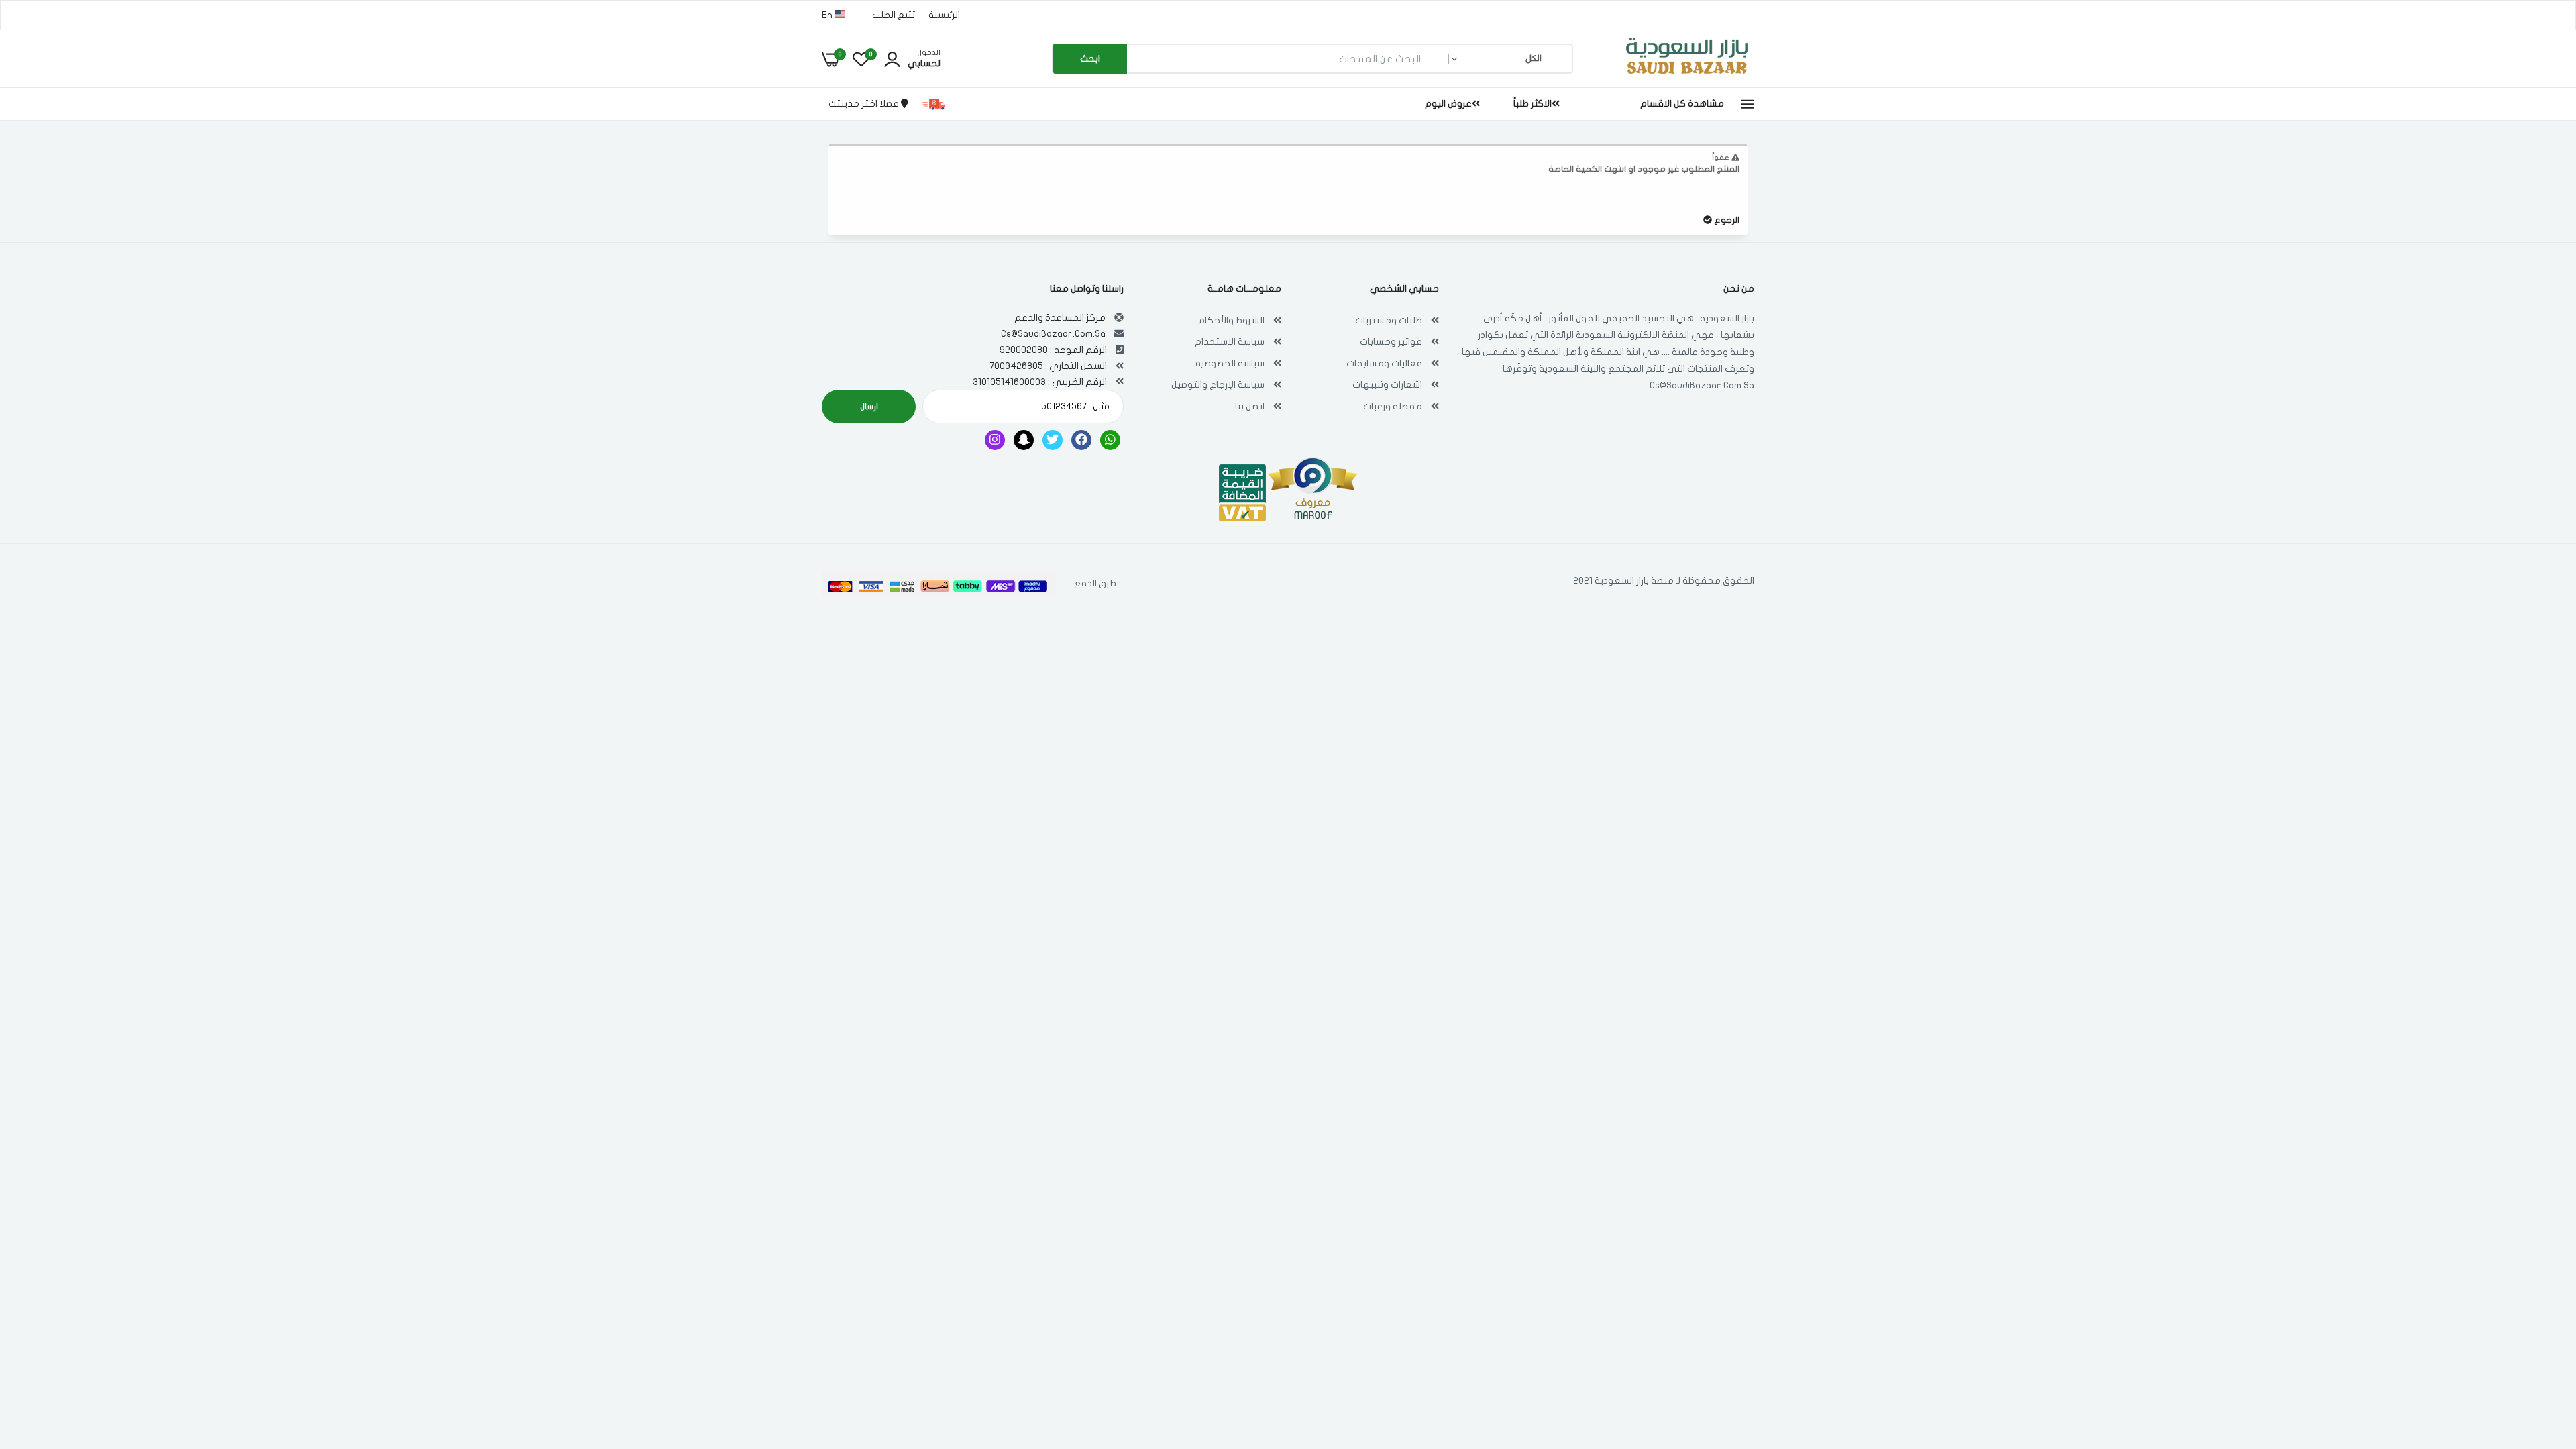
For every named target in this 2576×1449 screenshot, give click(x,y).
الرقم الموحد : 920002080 (1053, 350)
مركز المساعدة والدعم (1060, 318)
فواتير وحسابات (1391, 342)
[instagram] (995, 440)
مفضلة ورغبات (1393, 406)
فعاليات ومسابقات (1384, 363)
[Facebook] (1081, 440)
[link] (37, 1352)
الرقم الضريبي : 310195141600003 (1040, 382)
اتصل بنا (1250, 406)
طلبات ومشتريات (1389, 320)
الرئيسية (944, 15)
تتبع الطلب (894, 15)
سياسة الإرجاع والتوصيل (1218, 385)
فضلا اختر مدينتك (865, 104)
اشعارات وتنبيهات (1387, 385)
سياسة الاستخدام (1230, 342)
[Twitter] (1053, 440)
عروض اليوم (1448, 104)
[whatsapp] (1110, 440)
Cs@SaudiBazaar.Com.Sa (1702, 385)
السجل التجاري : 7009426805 (1048, 366)
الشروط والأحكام (1231, 320)
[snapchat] (1024, 440)
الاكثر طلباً (1533, 104)
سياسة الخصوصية (1230, 363)
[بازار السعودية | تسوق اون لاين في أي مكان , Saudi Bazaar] (1687, 76)
